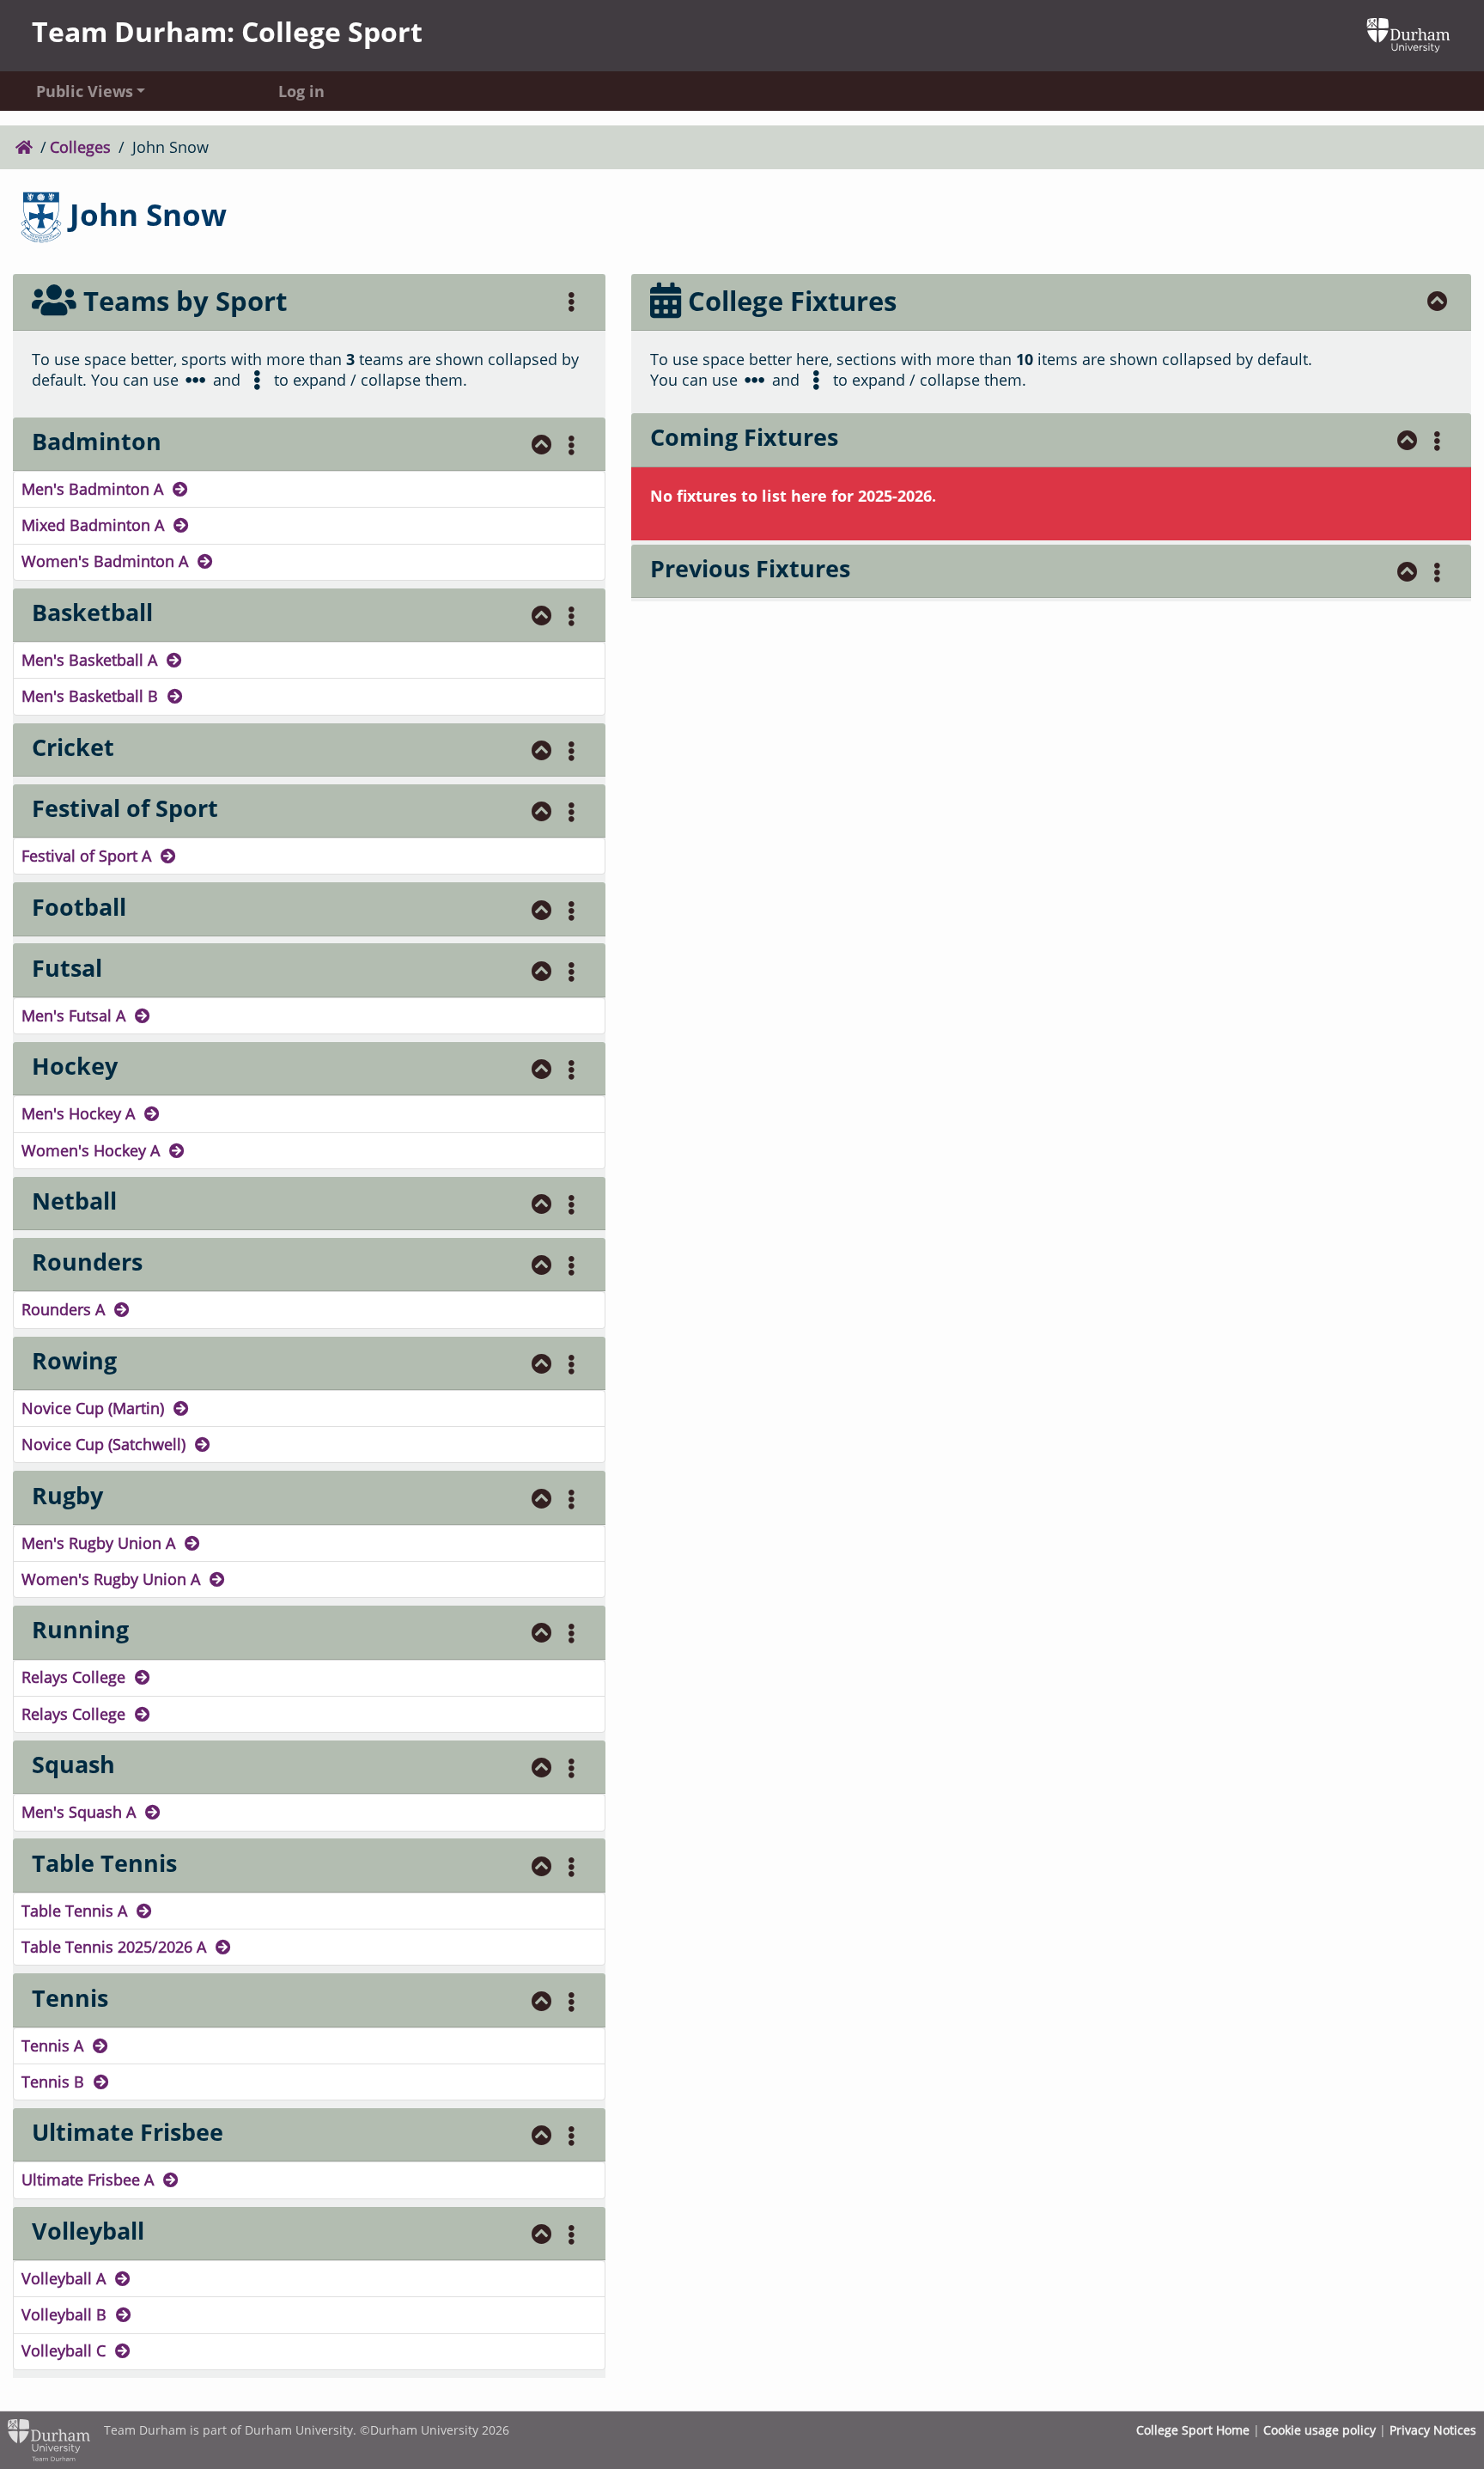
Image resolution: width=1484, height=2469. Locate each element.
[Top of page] (542, 444)
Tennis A (55, 2045)
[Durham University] (1408, 34)
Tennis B (55, 2082)
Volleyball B (66, 2314)
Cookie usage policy (1320, 2430)
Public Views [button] (85, 90)
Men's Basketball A (91, 660)
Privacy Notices (1433, 2430)
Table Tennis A (76, 1911)
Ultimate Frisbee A (90, 2179)
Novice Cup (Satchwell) (106, 1444)
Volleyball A (66, 2278)
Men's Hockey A (80, 1113)
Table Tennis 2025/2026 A (116, 1947)
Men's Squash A (81, 1812)
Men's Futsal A (76, 1015)
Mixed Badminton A (95, 525)
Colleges (80, 147)
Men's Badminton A (94, 489)
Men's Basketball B (92, 696)
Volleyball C (66, 2350)
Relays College (76, 1677)
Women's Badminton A (107, 561)
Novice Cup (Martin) (95, 1408)
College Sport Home (1193, 2430)
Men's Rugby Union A (100, 1543)
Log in (301, 90)
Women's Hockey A (93, 1150)
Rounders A (65, 1309)
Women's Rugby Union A (113, 1579)
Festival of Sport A (88, 856)
